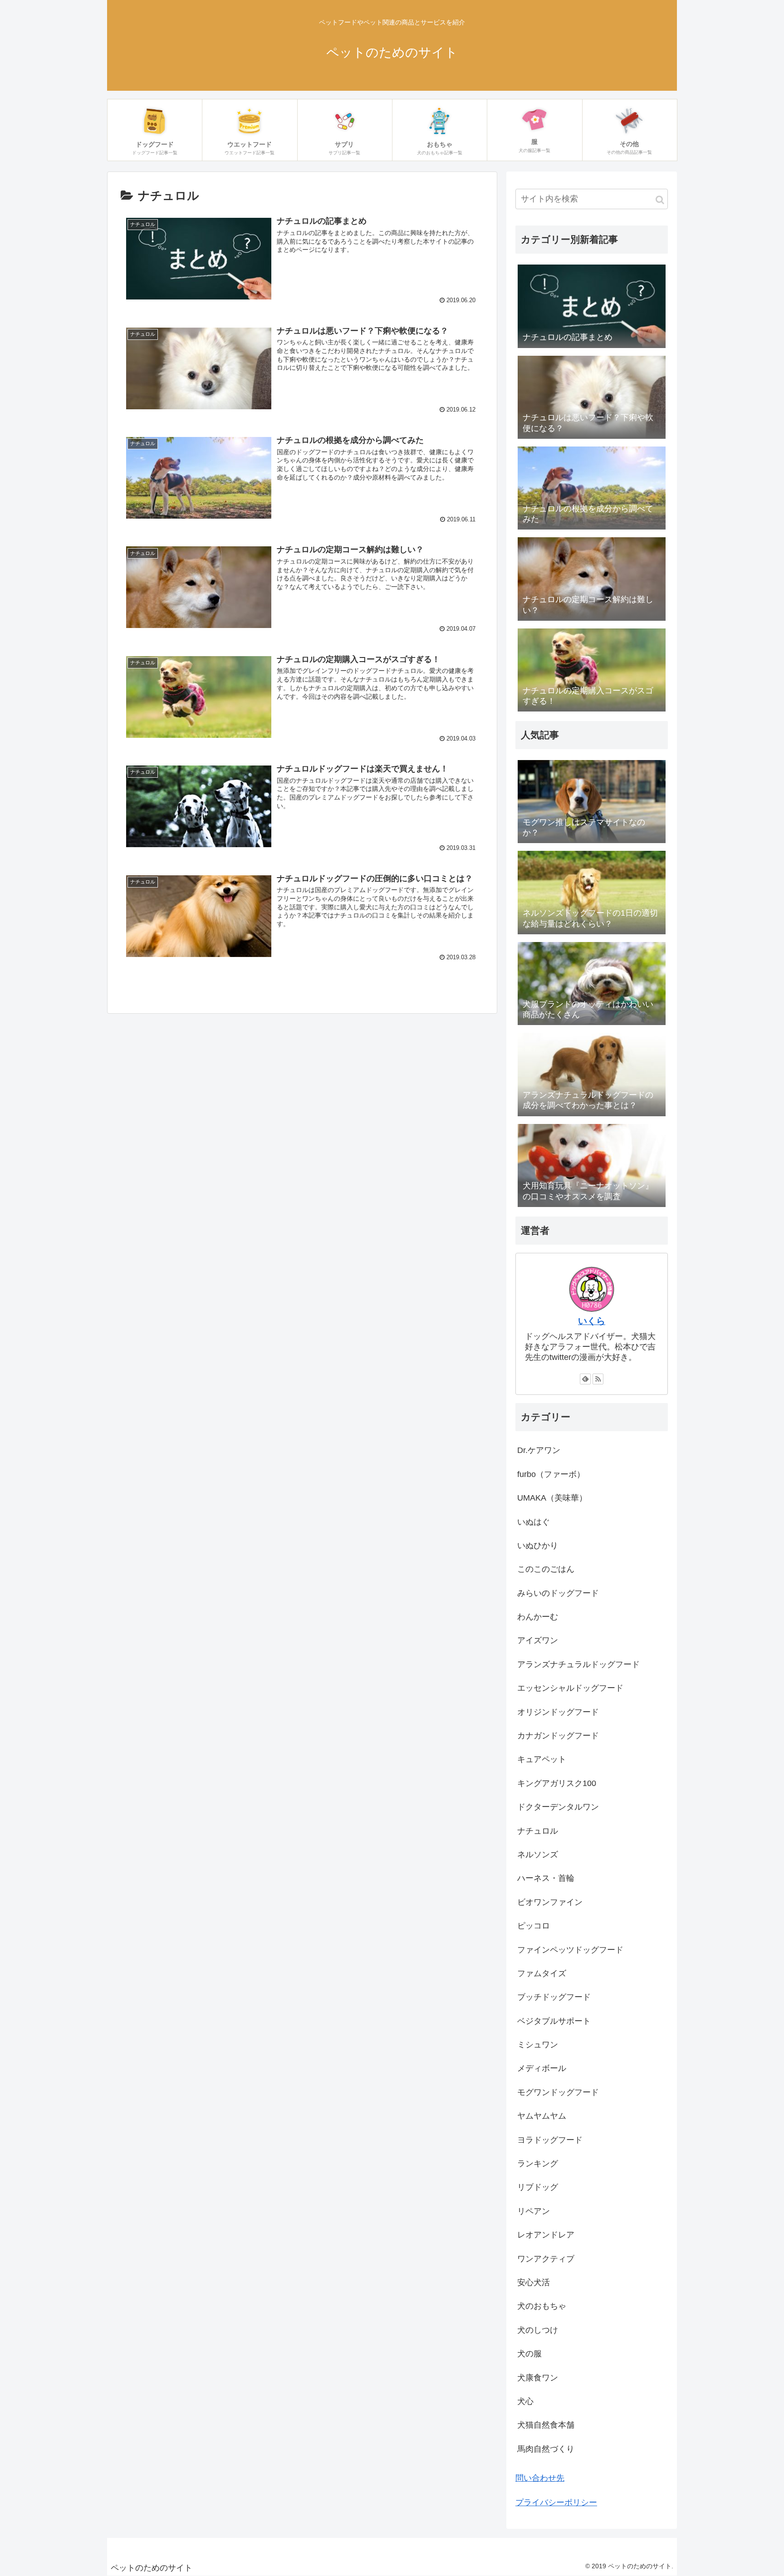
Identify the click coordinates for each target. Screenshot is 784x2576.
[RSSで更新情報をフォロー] (598, 1379)
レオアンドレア (546, 2235)
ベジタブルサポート (554, 2021)
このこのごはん (546, 1569)
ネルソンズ (538, 1855)
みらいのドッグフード (558, 1593)
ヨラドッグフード (550, 2140)
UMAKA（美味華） (552, 1498)
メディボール (542, 2068)
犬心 (525, 2401)
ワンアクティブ (546, 2259)
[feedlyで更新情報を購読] (585, 1379)
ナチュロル (538, 1831)
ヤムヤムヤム (542, 2116)
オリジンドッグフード (558, 1712)
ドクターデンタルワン (558, 1807)
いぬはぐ (534, 1522)
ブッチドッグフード (554, 1997)
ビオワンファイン (550, 1902)
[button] (660, 200)
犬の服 (529, 2354)
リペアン (534, 2211)
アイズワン (538, 1640)
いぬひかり (538, 1546)
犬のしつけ (538, 2330)
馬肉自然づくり (546, 2449)
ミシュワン (538, 2045)
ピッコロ (534, 1926)
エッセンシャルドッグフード (570, 1688)
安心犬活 (534, 2282)
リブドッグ (538, 2187)
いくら (592, 1321)
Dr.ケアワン (539, 1450)
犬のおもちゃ (542, 2306)
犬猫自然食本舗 (546, 2425)
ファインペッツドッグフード (570, 1950)
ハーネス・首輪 (546, 1878)
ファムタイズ (542, 1973)
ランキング (538, 2164)
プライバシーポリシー (556, 2502)
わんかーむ (538, 1617)
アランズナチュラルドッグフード (578, 1664)
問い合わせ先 (540, 2478)
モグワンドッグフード (558, 2092)
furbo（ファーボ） (551, 1474)
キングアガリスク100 (557, 1783)
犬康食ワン (538, 2378)
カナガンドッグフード (558, 1736)
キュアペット (542, 1759)
